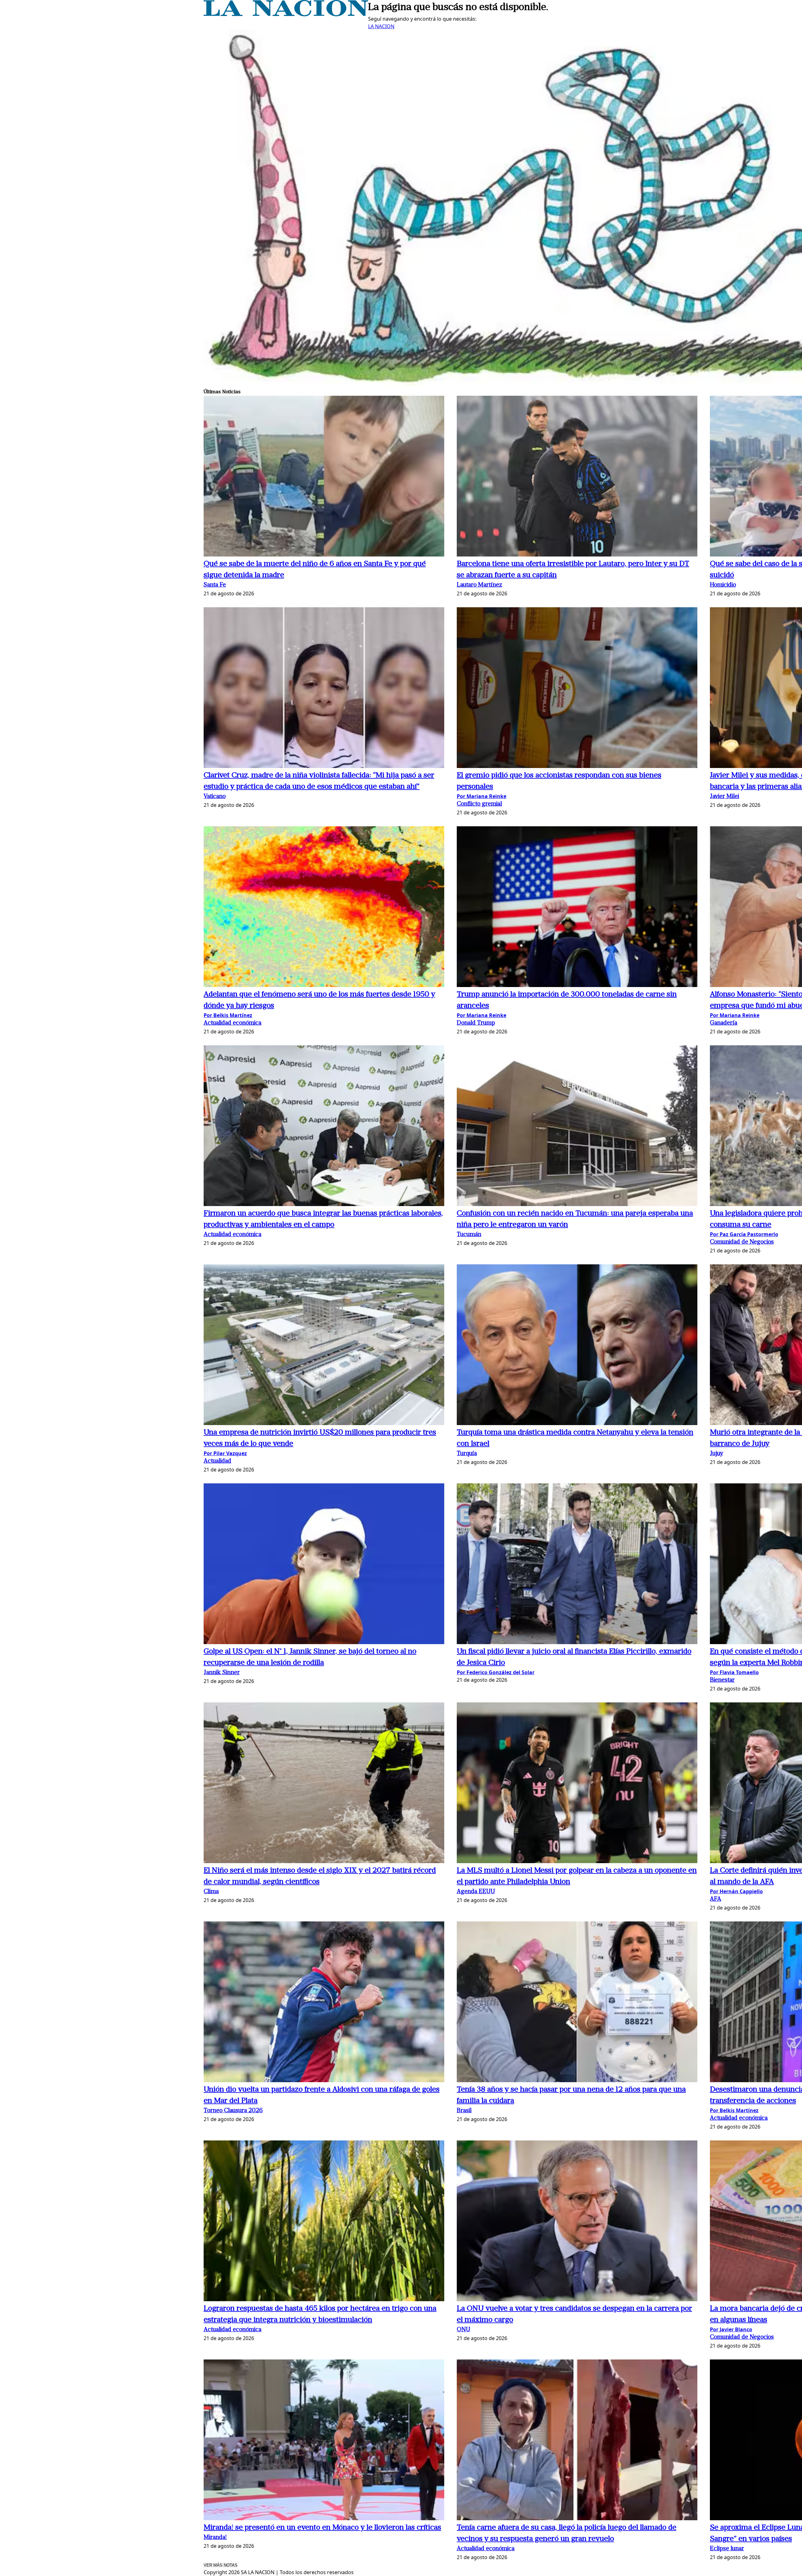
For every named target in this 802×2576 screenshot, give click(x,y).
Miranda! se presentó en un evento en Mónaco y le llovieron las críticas (322, 2528)
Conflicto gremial (479, 804)
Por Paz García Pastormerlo (744, 1234)
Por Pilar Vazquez (225, 1453)
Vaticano (215, 797)
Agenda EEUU (476, 1892)
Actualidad (217, 1461)
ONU (463, 2330)
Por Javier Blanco (731, 2329)
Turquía (467, 1454)
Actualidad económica (232, 1023)
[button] (324, 477)
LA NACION (381, 26)
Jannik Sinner (222, 1673)
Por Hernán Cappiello (736, 1891)
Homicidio (723, 585)
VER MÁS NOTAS (221, 2565)
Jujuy (716, 1454)
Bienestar (722, 1680)
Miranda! (215, 2538)
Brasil (464, 2111)
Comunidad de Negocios (742, 1242)
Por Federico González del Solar (496, 1672)
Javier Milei (724, 797)
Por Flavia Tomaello (734, 1672)
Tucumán (469, 1235)
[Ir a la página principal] (286, 14)
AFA (716, 1899)
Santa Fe (215, 585)
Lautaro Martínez (479, 585)
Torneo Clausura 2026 (233, 2111)
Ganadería (724, 1023)
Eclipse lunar (727, 2549)
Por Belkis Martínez (228, 1015)
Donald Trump (476, 1023)
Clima (211, 1892)
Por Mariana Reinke (482, 796)
